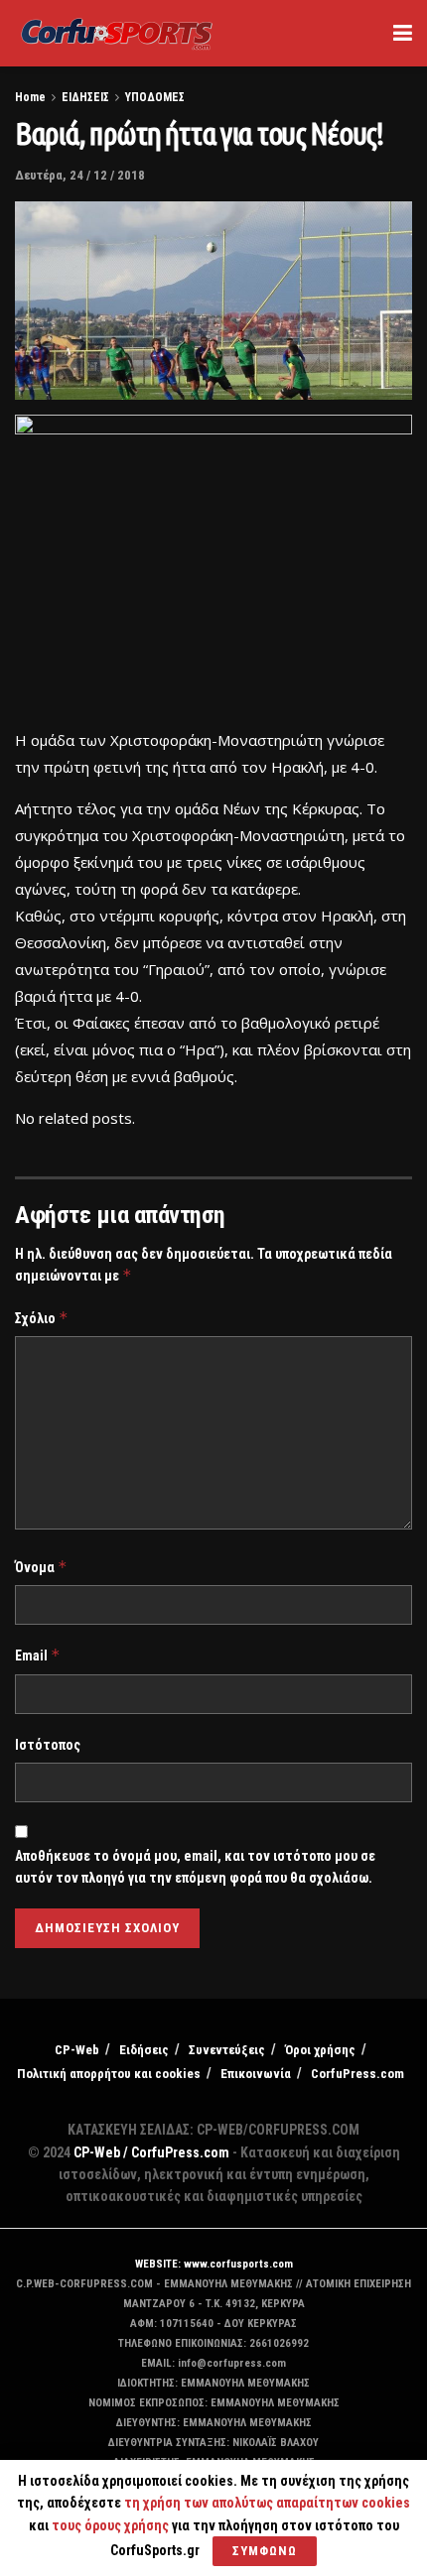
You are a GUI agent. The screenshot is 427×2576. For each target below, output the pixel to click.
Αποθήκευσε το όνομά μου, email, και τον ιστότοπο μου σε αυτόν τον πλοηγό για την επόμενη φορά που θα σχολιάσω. (195, 1867)
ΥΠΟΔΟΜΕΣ (155, 97)
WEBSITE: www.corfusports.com (214, 2264)
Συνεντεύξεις (227, 2050)
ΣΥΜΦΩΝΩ (265, 2551)
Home (30, 97)
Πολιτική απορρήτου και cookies (109, 2074)
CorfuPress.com (357, 2074)
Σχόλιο (42, 1318)
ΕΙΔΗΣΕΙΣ (85, 97)
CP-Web (77, 2050)
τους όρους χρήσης (112, 2525)
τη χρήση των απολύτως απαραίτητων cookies (267, 2503)
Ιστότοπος (48, 1745)
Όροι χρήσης (320, 2050)
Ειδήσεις (144, 2050)
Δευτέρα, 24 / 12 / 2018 (80, 175)
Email (38, 1655)
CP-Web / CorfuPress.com (151, 2152)
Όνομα (41, 1567)
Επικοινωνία (256, 2074)
